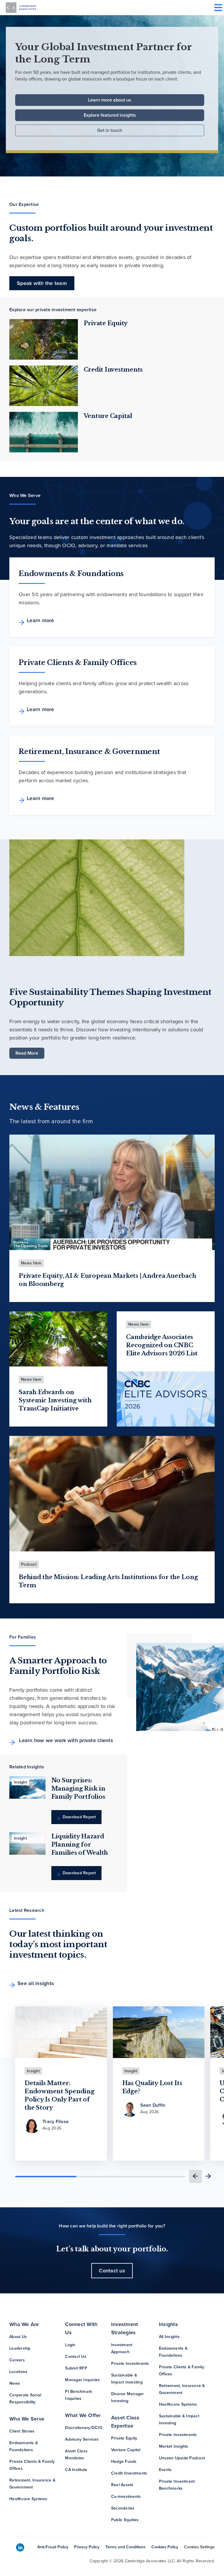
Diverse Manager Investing (128, 2397)
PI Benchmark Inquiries (78, 2395)
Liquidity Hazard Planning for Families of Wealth (80, 1845)
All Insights (169, 2337)
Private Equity (106, 323)
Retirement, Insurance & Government (32, 2484)
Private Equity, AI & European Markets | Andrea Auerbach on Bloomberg (107, 1280)
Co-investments (126, 2497)
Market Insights (174, 2446)
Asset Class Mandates (76, 2455)
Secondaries (123, 2508)
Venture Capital (108, 416)
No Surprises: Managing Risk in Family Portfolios (78, 1788)
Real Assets (122, 2485)
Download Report (79, 1817)
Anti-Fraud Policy (53, 2547)
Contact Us (76, 2357)
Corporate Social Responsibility (25, 2399)
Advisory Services (82, 2439)
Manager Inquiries (82, 2380)
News (15, 2383)
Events (165, 2470)
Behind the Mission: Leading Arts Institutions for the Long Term (108, 1581)
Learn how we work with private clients (65, 1740)
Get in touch (110, 130)
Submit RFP (76, 2368)
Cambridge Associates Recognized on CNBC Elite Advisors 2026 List (162, 1345)
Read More (27, 1053)
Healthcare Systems (28, 2499)
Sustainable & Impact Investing (127, 2379)
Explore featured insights (110, 115)
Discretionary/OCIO (84, 2428)
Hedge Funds (124, 2462)
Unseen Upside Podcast (182, 2458)
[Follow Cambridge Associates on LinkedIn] (20, 2548)
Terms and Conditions (125, 2547)
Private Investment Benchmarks (177, 2485)
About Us (18, 2337)
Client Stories (22, 2431)
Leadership (20, 2348)
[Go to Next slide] (208, 2176)
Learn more (41, 620)
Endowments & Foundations (24, 2446)
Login (70, 2345)
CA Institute (76, 2470)
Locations (18, 2372)
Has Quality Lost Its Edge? (152, 2087)
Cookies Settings (199, 2547)
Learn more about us (110, 100)
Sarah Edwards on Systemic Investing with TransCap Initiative (55, 1400)
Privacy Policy (87, 2547)
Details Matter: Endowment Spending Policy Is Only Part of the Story (60, 2095)
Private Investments (130, 2364)
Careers (17, 2360)
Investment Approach (122, 2348)
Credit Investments (113, 370)
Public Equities (125, 2520)
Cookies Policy (165, 2547)
